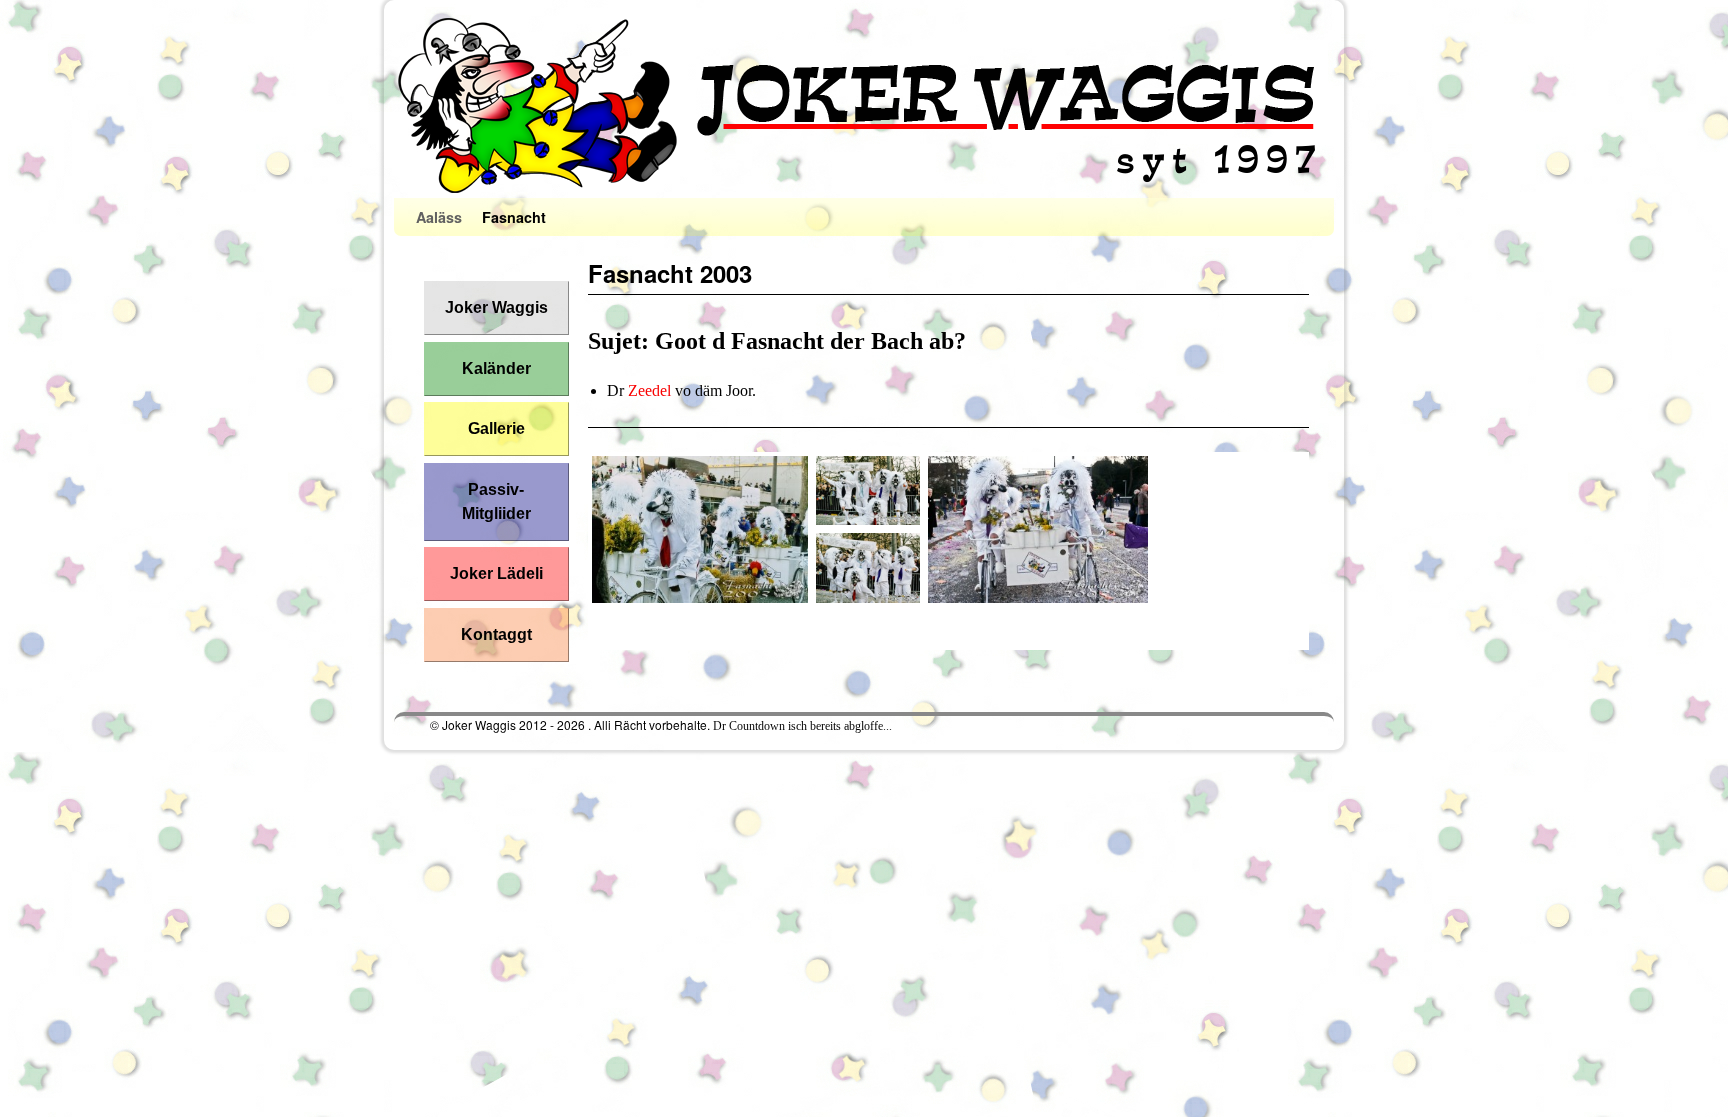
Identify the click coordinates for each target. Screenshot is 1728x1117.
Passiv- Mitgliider (496, 501)
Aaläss (439, 217)
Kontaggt (496, 634)
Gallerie (496, 428)
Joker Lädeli (496, 573)
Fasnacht (514, 217)
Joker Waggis (496, 307)
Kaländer (496, 368)
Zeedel (649, 390)
